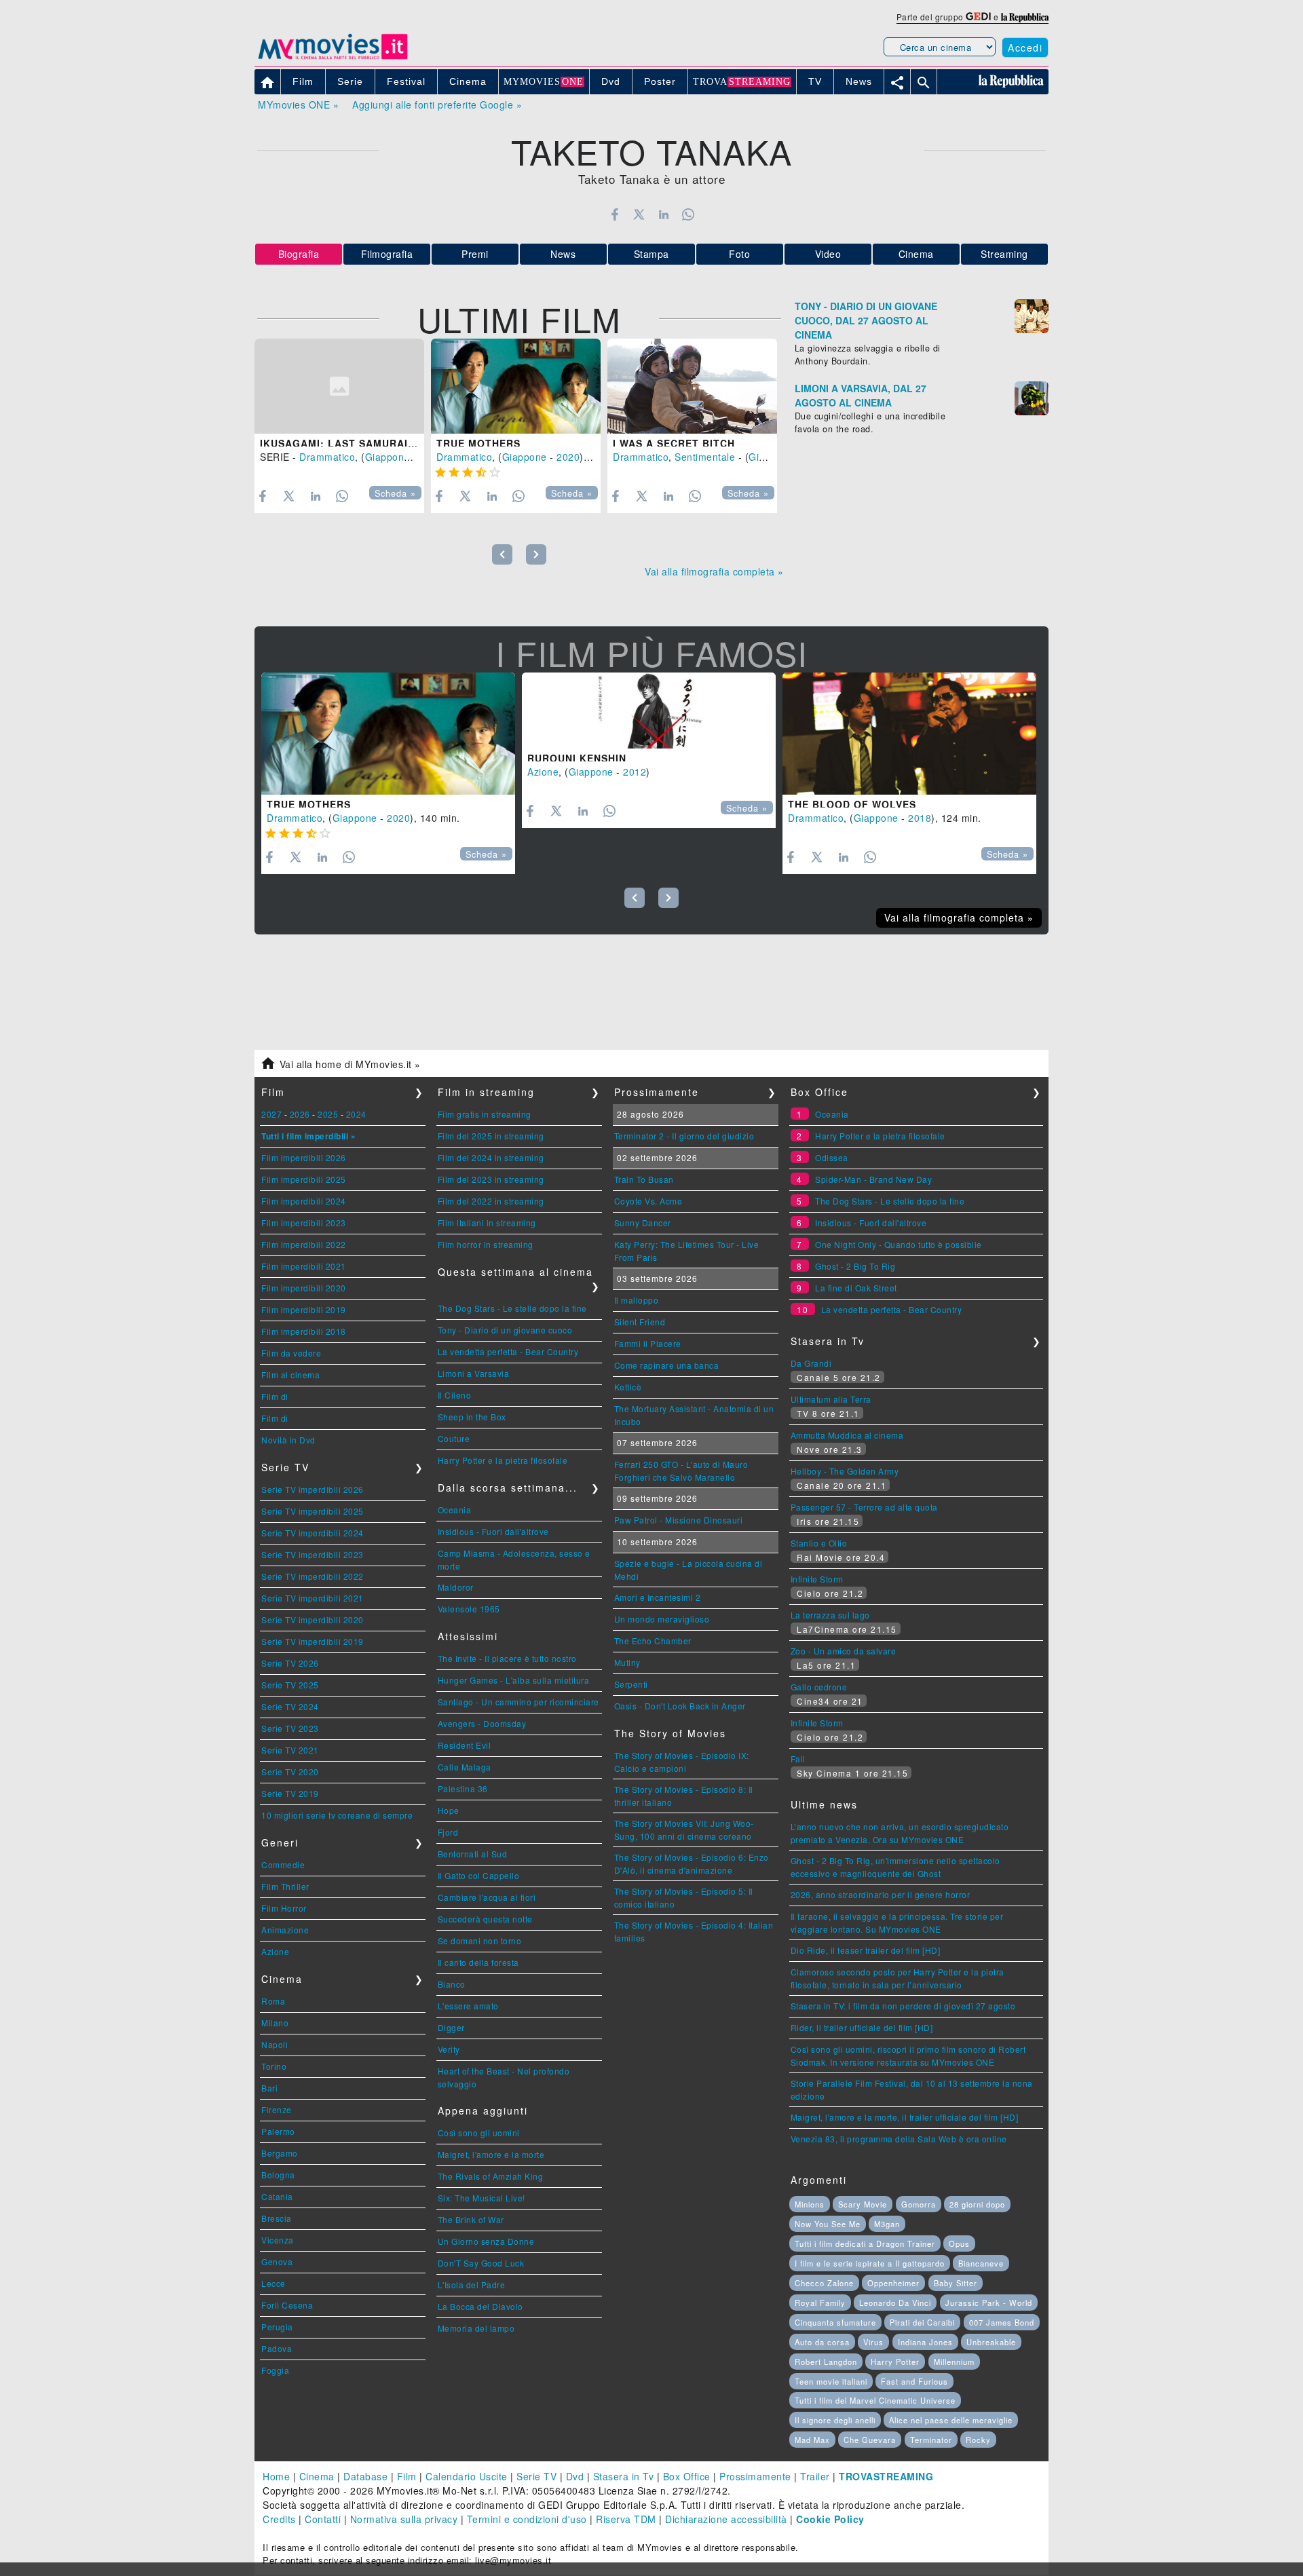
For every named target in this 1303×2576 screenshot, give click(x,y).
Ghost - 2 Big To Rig (855, 1266)
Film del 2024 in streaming (491, 1157)
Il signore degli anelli (835, 2420)
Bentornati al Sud (473, 1854)
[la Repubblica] (1025, 17)
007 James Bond (1002, 2322)
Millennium (954, 2362)
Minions (810, 2204)
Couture (454, 1438)
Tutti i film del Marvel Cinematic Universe (875, 2400)
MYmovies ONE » (298, 105)
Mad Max (812, 2440)
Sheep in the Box (472, 1417)
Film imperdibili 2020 (304, 1288)
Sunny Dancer (643, 1223)
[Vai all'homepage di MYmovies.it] (333, 58)
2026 (300, 1114)
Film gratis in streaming (485, 1114)
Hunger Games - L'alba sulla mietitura (514, 1680)
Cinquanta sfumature (835, 2322)
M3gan (887, 2224)
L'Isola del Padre (472, 2285)
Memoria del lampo (476, 2328)
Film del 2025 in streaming (491, 1136)
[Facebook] (615, 214)
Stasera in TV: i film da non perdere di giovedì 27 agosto (903, 2006)
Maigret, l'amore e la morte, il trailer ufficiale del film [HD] (905, 2117)
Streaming (1004, 254)
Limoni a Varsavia (474, 1373)
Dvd (575, 2476)
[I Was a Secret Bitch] (692, 386)
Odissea (832, 1157)
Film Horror (284, 1908)
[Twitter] (639, 214)
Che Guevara (870, 2440)
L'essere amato (468, 2006)
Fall (798, 1759)
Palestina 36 (463, 1788)
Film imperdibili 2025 (304, 1179)
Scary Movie (863, 2204)
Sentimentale (705, 457)
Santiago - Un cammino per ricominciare (518, 1702)
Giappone (388, 457)
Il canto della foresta (478, 1962)
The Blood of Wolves (852, 804)
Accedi (1025, 48)
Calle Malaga (465, 1767)
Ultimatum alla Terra (831, 1399)
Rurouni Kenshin (577, 758)
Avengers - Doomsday (482, 1723)
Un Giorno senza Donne (486, 2241)
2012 (635, 772)
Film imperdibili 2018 (304, 1331)
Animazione (285, 1930)
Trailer (815, 2476)
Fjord (448, 1832)
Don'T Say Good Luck (481, 2263)
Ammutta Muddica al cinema (847, 1435)
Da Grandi (811, 1363)
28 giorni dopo (977, 2204)
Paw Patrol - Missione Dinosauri (679, 1520)
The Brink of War (471, 2219)
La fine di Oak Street (856, 1288)
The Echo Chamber (653, 1641)
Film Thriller (285, 1886)
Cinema (916, 254)
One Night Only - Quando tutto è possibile (899, 1244)
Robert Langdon (826, 2362)
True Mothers (478, 443)
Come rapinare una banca (667, 1365)
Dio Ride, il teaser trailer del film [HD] (866, 1950)
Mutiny (627, 1662)
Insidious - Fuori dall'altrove (493, 1531)
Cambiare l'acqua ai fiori (487, 1897)
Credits (279, 2519)
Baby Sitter (956, 2283)
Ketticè (628, 1387)
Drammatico (327, 457)
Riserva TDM (626, 2519)
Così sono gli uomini (479, 2133)
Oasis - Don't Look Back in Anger (680, 1706)
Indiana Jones (925, 2342)
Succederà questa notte (485, 1919)
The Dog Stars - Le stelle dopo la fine (512, 1308)
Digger (451, 2027)
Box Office (687, 2476)
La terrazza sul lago (830, 1615)
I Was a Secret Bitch (674, 443)
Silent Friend (640, 1322)
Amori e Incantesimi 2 (658, 1597)
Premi (475, 254)
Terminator (931, 2440)
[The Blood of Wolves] (909, 734)
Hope (449, 1810)
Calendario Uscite (467, 2476)
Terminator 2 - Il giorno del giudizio (684, 1136)
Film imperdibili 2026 (304, 1157)
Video (828, 254)
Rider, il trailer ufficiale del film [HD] (862, 2027)
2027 (271, 1114)
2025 (328, 1114)
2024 (356, 1114)
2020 (568, 457)
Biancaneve (981, 2263)
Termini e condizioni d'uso (527, 2519)
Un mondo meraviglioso (662, 1619)
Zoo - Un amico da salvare (844, 1651)
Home (276, 2476)
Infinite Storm (817, 1579)
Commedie (283, 1864)
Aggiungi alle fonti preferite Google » (437, 105)
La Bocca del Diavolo (480, 2306)
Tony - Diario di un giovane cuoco (505, 1330)
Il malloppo (637, 1300)
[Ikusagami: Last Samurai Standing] (339, 386)
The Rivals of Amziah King (491, 2176)
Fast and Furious (914, 2381)
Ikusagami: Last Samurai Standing (363, 443)
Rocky (978, 2440)
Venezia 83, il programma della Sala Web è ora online (899, 2139)
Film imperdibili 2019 (304, 1309)
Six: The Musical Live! (481, 2198)
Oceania (455, 1510)
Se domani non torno (480, 1940)
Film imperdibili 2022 (304, 1244)
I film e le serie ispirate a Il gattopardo (870, 2263)
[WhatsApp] (688, 214)
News (563, 254)
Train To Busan (644, 1179)
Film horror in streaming (486, 1244)
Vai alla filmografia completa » (714, 571)
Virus (873, 2342)
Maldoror (456, 1587)
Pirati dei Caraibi (922, 2322)
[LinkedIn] (663, 214)
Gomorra (919, 2204)
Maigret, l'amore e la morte (491, 2154)
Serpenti (631, 1684)
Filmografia (387, 254)
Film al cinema (290, 1375)
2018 (920, 818)
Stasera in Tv (624, 2476)
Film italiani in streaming (487, 1223)
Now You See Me (828, 2224)
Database (365, 2476)
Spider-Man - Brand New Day (873, 1179)
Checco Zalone (824, 2283)
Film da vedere (291, 1353)
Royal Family (820, 2303)
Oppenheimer (893, 2283)
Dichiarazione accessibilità (726, 2519)
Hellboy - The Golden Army (845, 1471)
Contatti (323, 2519)
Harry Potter (895, 2362)
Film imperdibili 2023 (304, 1223)
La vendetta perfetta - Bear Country (508, 1351)
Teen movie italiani (831, 2381)
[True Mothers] (516, 386)
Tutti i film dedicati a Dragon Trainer (865, 2243)
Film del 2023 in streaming (491, 1179)
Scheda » (395, 493)
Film (407, 2476)
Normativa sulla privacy (404, 2519)
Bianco (452, 1984)
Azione (543, 772)
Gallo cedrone (819, 1687)
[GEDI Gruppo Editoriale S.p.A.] (978, 17)
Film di (275, 1396)
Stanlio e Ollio (819, 1543)
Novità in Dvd (288, 1440)
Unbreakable (991, 2342)
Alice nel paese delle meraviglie (951, 2420)
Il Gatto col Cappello (479, 1875)
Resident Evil (465, 1745)
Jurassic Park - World (989, 2303)
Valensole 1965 (469, 1609)
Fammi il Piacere (648, 1343)
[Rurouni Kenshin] (649, 711)
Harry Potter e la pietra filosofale (503, 1460)
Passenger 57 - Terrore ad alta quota (864, 1507)
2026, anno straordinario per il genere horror (881, 1894)
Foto (739, 254)
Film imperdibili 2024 (304, 1201)
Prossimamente (755, 2476)
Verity (449, 2049)
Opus (959, 2243)
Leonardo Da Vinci (895, 2303)
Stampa (651, 254)
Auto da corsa (822, 2342)
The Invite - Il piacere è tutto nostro (507, 1658)
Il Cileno (455, 1395)
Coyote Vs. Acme (648, 1201)
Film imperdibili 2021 (304, 1266)
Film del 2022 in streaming (491, 1201)
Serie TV (536, 2476)
